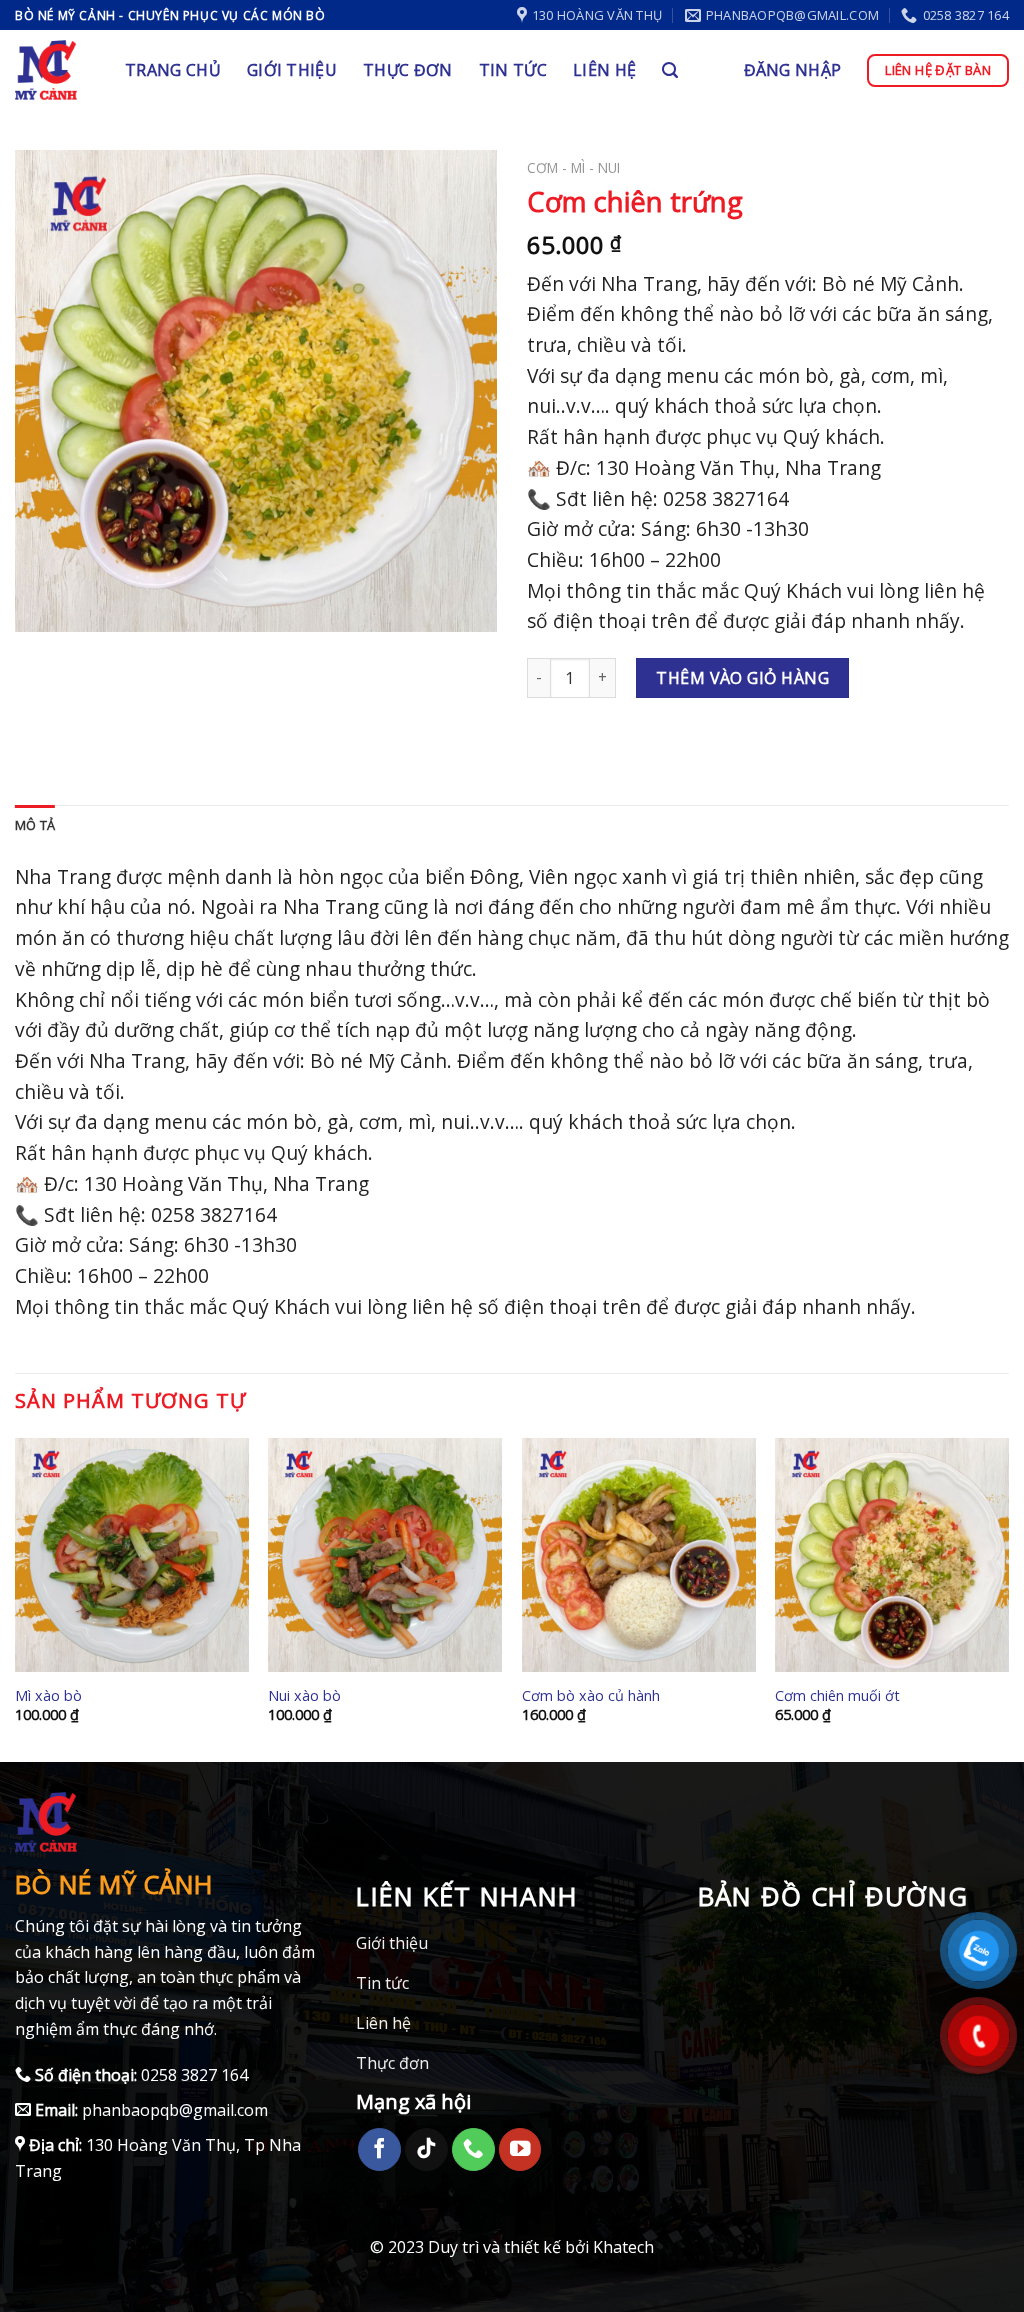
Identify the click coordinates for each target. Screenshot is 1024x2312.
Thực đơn (408, 70)
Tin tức (513, 70)
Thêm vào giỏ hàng (742, 678)
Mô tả (35, 825)
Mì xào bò (48, 1696)
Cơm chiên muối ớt (837, 1696)
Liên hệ (604, 70)
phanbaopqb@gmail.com (173, 2110)
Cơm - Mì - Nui (573, 167)
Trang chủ (173, 70)
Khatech (623, 2247)
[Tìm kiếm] (670, 70)
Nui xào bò (304, 1696)
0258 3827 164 (192, 2075)
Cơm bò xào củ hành (591, 1696)
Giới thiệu (292, 70)
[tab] (35, 825)
